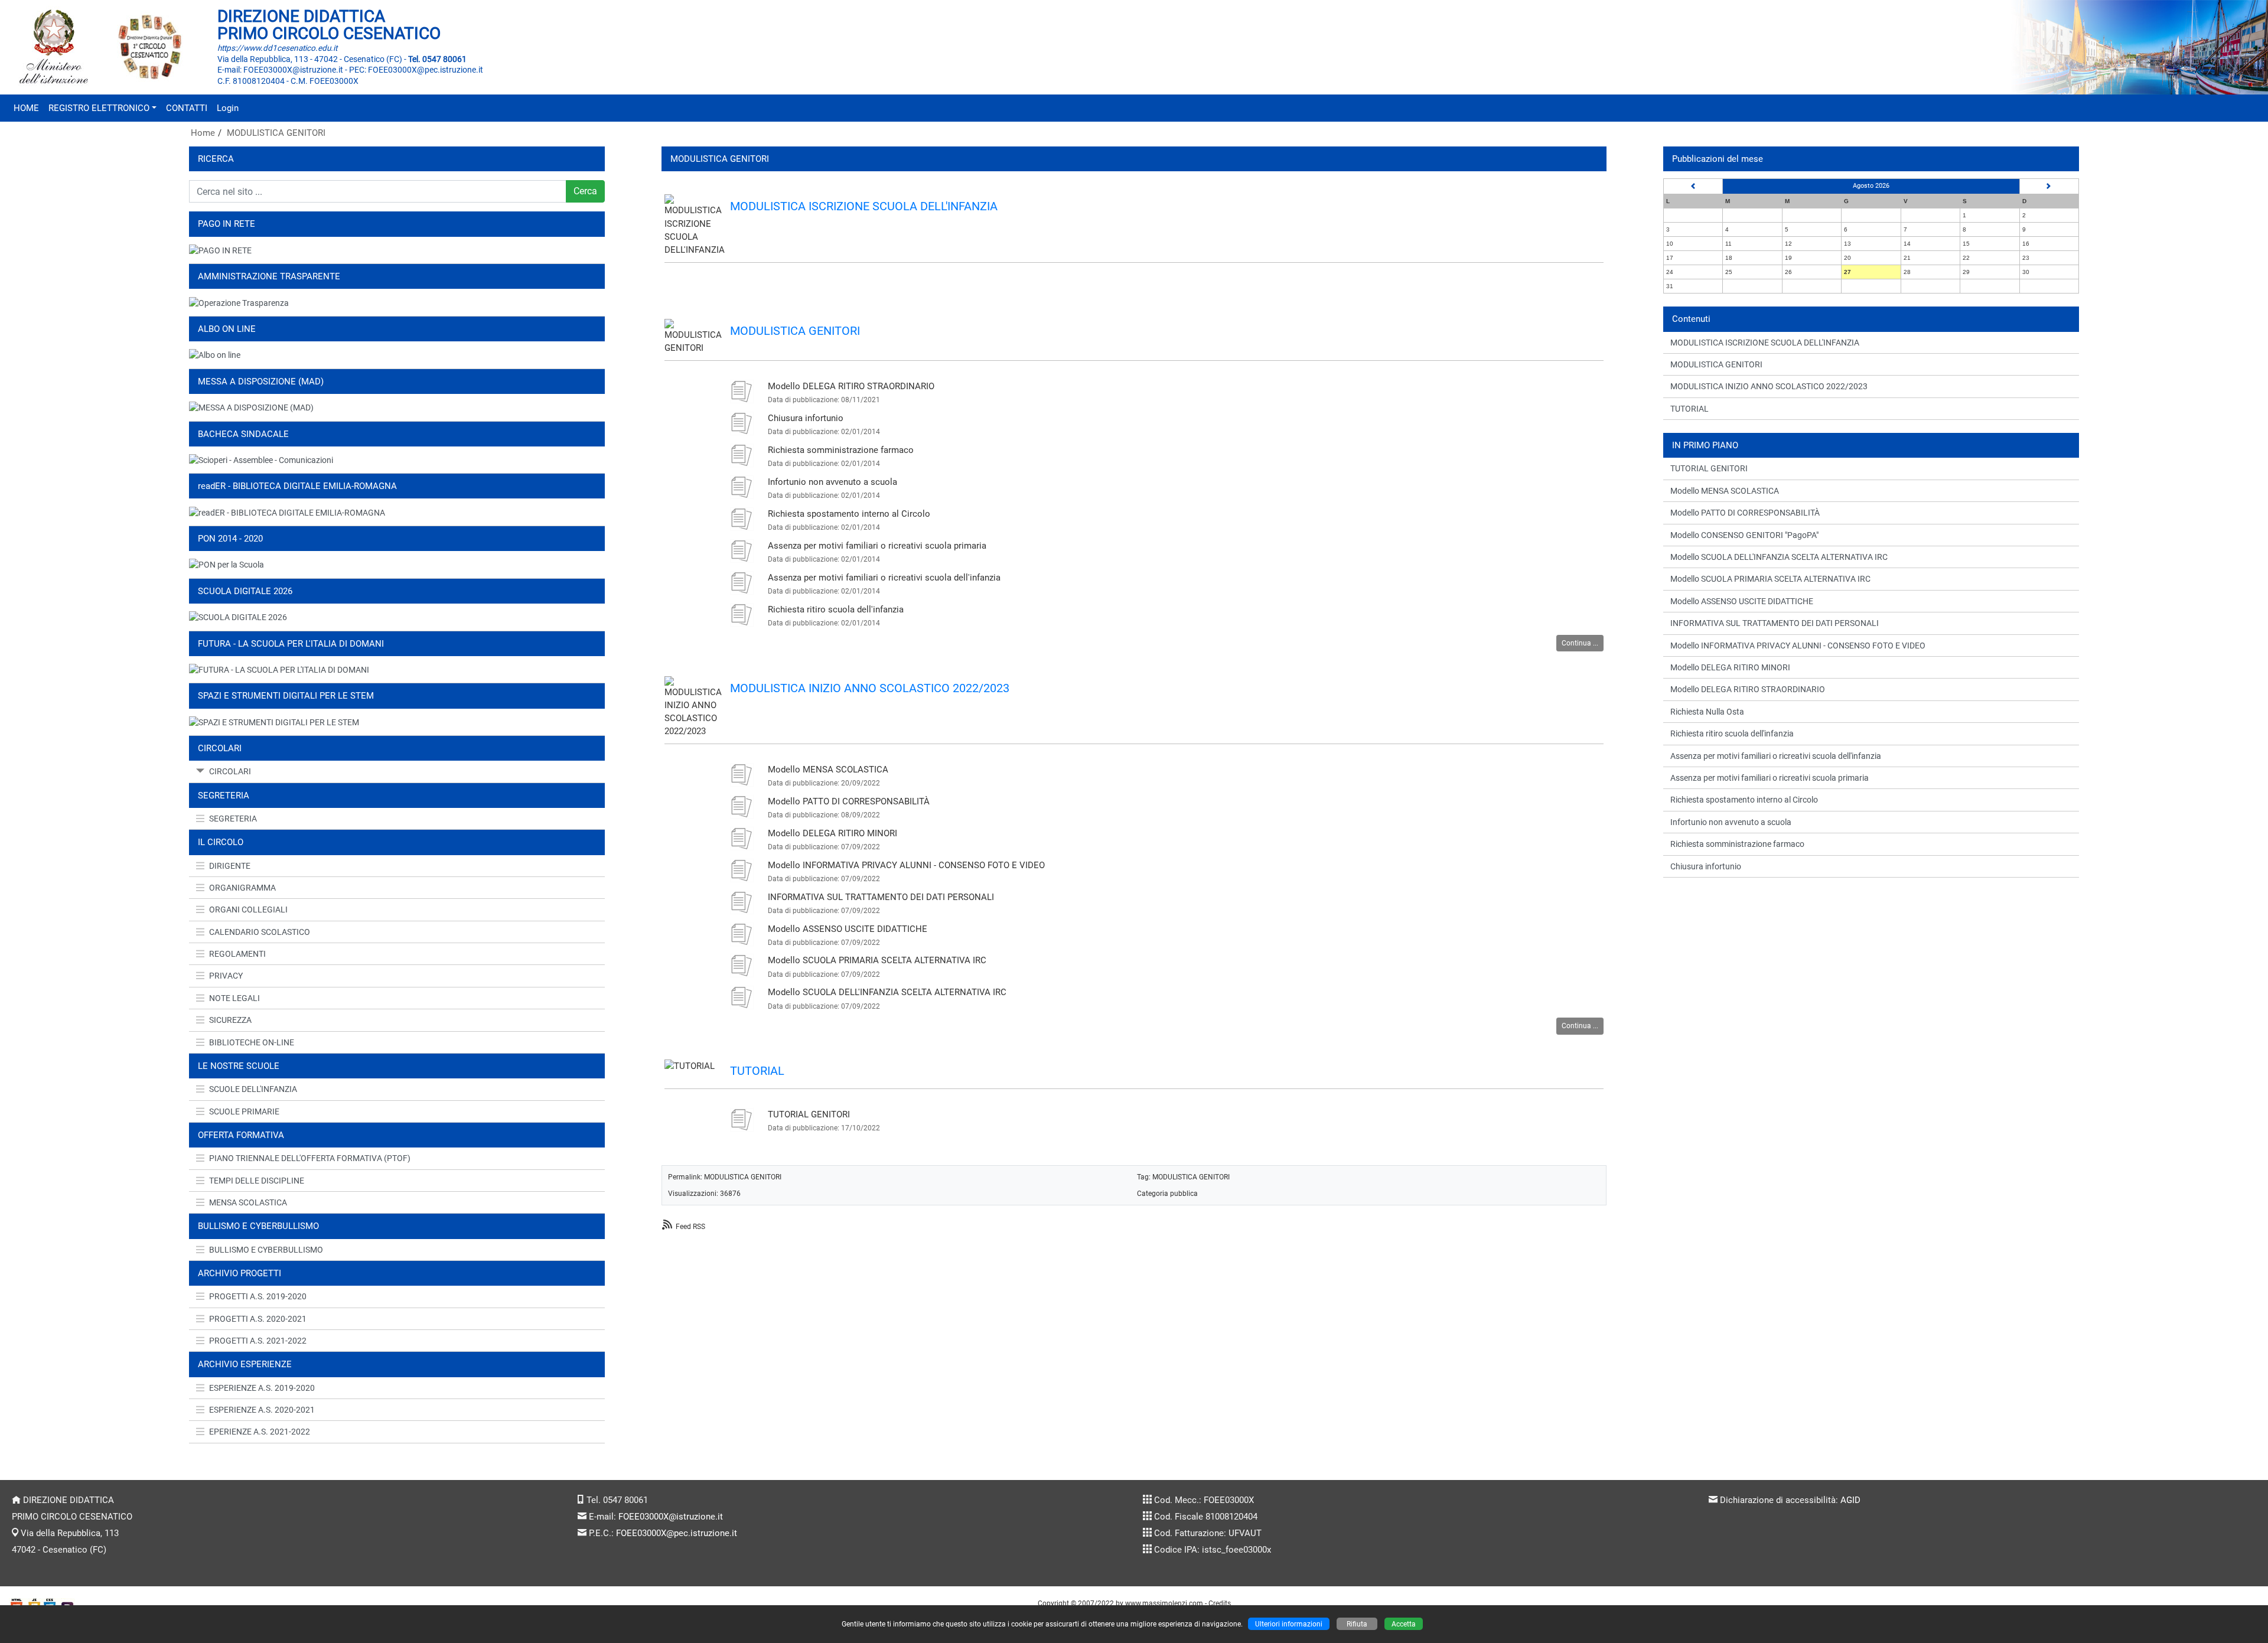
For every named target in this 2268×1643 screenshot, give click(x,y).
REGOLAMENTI (237, 954)
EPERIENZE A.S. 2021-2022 (260, 1432)
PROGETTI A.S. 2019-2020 (258, 1296)
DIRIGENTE (230, 866)
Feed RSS (690, 1226)
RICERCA (216, 159)
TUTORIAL (757, 1071)
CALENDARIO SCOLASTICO (260, 932)
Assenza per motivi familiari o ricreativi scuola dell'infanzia (884, 578)
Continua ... (1580, 643)
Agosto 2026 (1871, 186)
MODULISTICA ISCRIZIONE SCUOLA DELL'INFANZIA (864, 206)
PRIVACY (226, 976)
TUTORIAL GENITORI (809, 1114)
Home (203, 133)
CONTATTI (187, 108)
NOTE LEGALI (234, 998)
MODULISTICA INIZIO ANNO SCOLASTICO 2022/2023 (870, 688)
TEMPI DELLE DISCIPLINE (257, 1181)
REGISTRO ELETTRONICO (99, 108)
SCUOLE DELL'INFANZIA (253, 1089)
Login (228, 108)
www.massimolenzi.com (1164, 1603)
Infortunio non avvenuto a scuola (832, 482)
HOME (26, 108)
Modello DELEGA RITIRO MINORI (832, 833)
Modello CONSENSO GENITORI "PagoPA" (1744, 535)
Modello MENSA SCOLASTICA (828, 770)
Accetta (1404, 1624)
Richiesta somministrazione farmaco (841, 450)
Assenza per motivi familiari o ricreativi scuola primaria (877, 546)
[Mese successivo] (2049, 186)
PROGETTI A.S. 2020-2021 (258, 1319)
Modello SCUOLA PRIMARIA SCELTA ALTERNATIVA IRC (877, 960)
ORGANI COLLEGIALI (248, 909)
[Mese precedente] (1693, 186)
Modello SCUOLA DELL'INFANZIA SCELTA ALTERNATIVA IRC (887, 992)
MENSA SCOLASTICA (248, 1202)
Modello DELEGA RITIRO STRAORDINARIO (851, 386)
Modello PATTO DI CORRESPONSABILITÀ (849, 801)
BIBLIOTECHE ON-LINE (252, 1042)
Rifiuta (1357, 1624)
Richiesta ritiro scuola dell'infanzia (836, 609)
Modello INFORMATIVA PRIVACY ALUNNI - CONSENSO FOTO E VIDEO (906, 865)
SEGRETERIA (233, 819)
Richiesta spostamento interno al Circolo (849, 514)
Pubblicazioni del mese (1718, 159)
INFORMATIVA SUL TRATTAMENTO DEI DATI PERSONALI (881, 897)
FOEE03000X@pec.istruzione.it (677, 1533)
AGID (1850, 1500)
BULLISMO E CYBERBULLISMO (266, 1250)
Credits (1220, 1603)
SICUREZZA (230, 1020)
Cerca (585, 191)
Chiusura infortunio (806, 418)
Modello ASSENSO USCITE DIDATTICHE (848, 929)
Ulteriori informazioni (1289, 1624)
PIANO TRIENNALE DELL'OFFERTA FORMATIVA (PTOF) (310, 1158)
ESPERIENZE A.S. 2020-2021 (262, 1410)
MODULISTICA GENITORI (276, 133)
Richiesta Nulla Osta (1707, 712)
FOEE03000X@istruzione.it (671, 1517)
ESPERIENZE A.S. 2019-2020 (262, 1388)
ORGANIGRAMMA (242, 888)
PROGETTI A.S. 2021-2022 (258, 1341)
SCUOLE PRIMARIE (244, 1111)
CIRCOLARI (230, 771)
